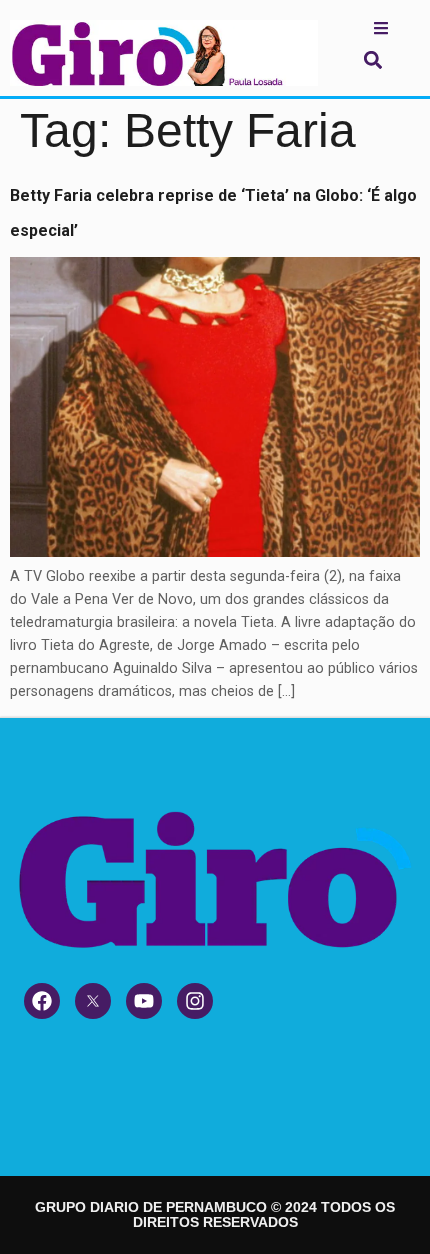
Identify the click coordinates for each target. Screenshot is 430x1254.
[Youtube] (144, 1001)
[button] (372, 59)
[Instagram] (195, 1001)
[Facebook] (42, 1001)
